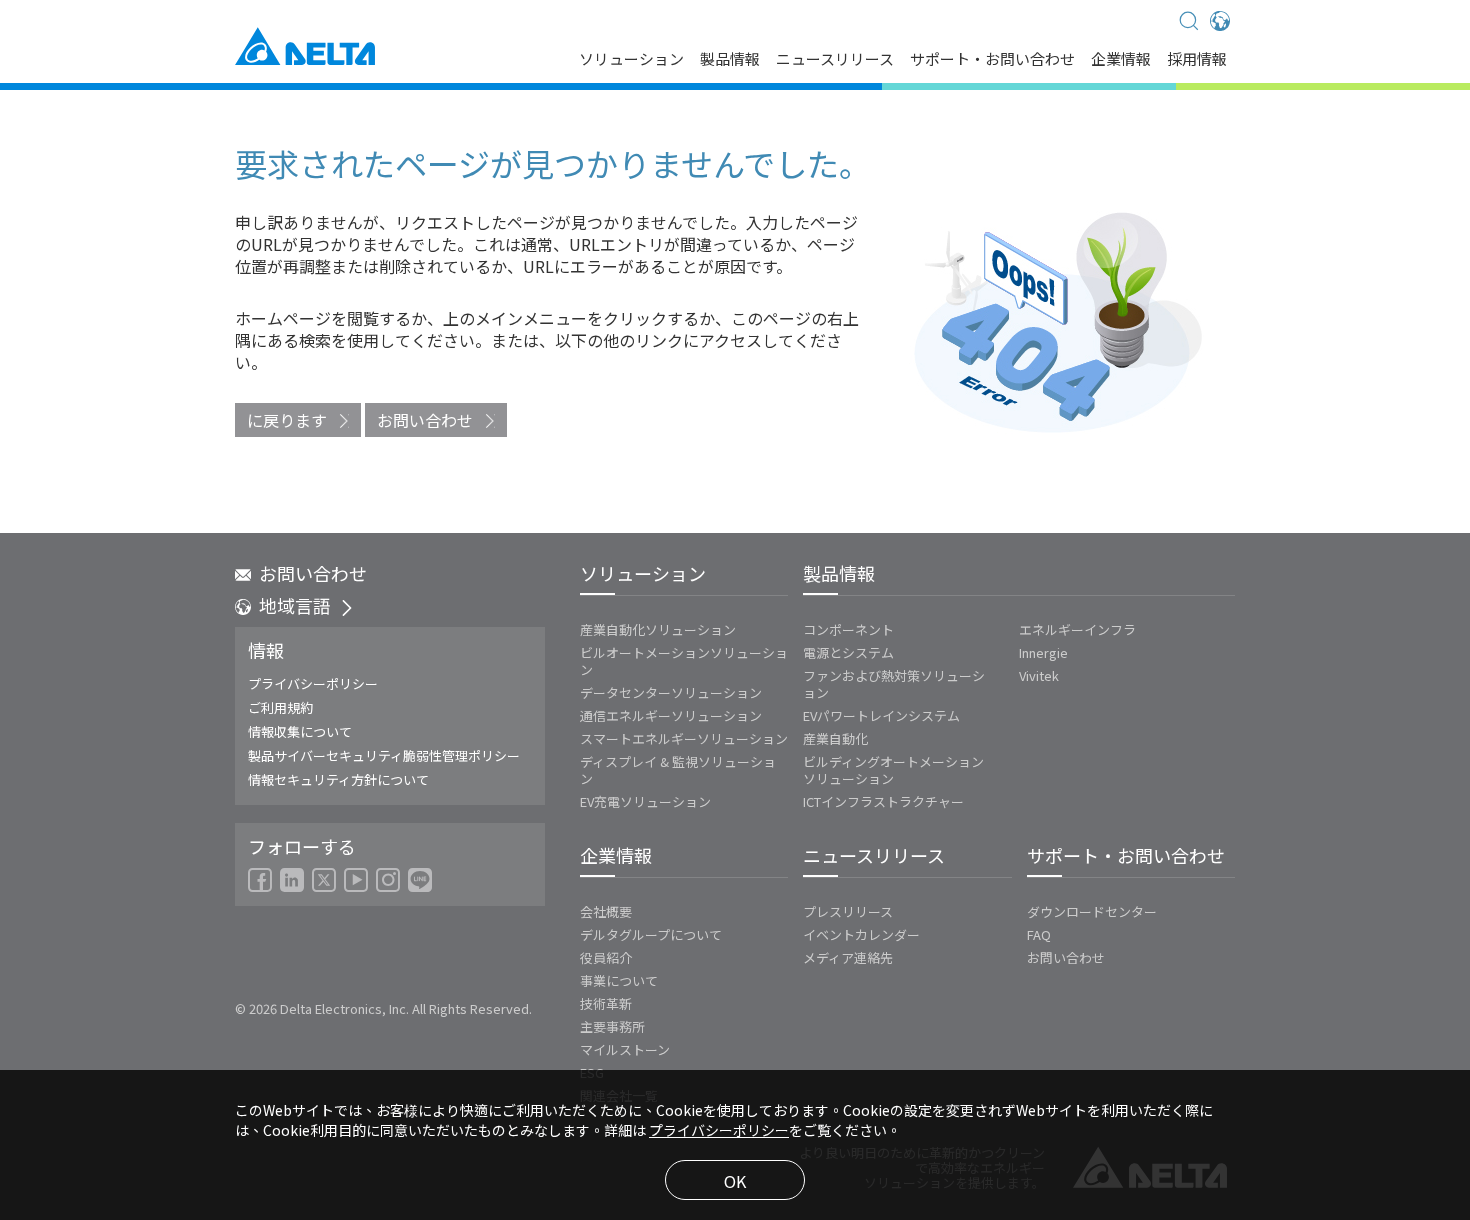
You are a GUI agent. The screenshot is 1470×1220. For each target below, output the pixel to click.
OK (735, 1181)
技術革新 (606, 1003)
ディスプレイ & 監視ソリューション (678, 770)
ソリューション (631, 60)
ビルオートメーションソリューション (684, 661)
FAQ (1039, 934)
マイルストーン (625, 1049)
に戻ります (287, 420)
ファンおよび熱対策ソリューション (894, 684)
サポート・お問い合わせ (992, 60)
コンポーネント (848, 629)
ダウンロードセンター (1092, 911)
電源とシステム (848, 652)
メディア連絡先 (848, 957)
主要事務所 (612, 1026)
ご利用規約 (280, 707)
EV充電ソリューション (645, 801)
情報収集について (300, 731)
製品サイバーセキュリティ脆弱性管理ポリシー (384, 755)
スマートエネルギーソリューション (684, 738)
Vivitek (1039, 675)
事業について (619, 980)
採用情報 (1197, 60)
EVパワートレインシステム (881, 715)
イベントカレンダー (861, 934)
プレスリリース (848, 911)
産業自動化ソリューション (658, 629)
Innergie (1043, 652)
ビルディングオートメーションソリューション (893, 770)
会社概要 (606, 911)
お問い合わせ (425, 420)
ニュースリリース (835, 60)
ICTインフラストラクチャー (883, 801)
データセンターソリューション (671, 692)
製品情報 (730, 60)
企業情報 (1121, 60)
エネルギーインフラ (1077, 629)
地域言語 (295, 605)
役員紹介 (606, 957)
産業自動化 (835, 738)
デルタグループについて (651, 934)
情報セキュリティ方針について (338, 779)
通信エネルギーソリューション (671, 715)
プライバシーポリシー (313, 683)
